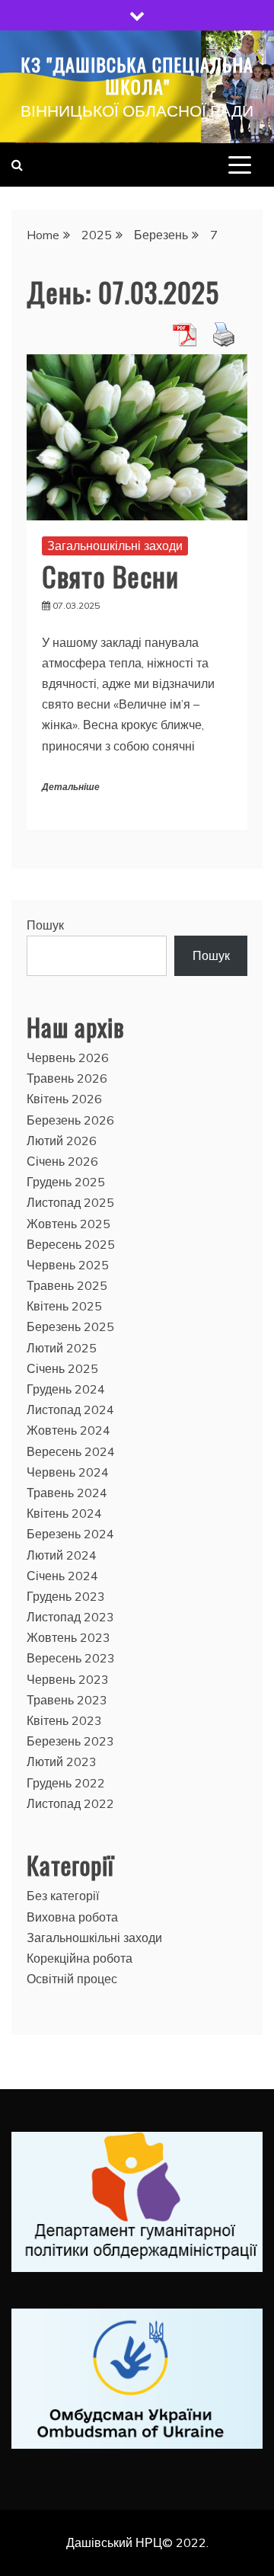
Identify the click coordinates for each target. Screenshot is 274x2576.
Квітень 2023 (64, 1720)
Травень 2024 (67, 1493)
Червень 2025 (68, 1265)
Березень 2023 (70, 1741)
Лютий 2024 (62, 1555)
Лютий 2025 (62, 1348)
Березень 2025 (70, 1326)
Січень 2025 (62, 1368)
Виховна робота (72, 1917)
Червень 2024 (68, 1472)
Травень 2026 (67, 1078)
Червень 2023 (68, 1679)
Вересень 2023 (71, 1658)
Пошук (45, 925)
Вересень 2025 (71, 1244)
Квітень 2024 (64, 1513)
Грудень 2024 (66, 1389)
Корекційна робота (80, 1958)
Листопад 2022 (70, 1803)
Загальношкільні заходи (115, 546)
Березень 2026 (70, 1120)
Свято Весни (110, 576)
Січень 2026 (62, 1161)
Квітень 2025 (64, 1306)
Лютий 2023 (62, 1762)
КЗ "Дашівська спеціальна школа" (137, 75)
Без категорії (63, 1896)
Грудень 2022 (66, 1783)
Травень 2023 (67, 1700)
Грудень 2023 (66, 1596)
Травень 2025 (67, 1285)
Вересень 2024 (71, 1451)
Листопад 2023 (70, 1617)
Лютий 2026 (62, 1141)
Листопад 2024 (70, 1410)
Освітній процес (72, 1979)
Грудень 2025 (66, 1182)
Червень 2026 (68, 1058)
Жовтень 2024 (68, 1430)
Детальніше (71, 787)
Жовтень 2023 (68, 1637)
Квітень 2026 (64, 1099)
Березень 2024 (70, 1534)
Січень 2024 (62, 1576)
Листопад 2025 (70, 1202)
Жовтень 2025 (68, 1224)
